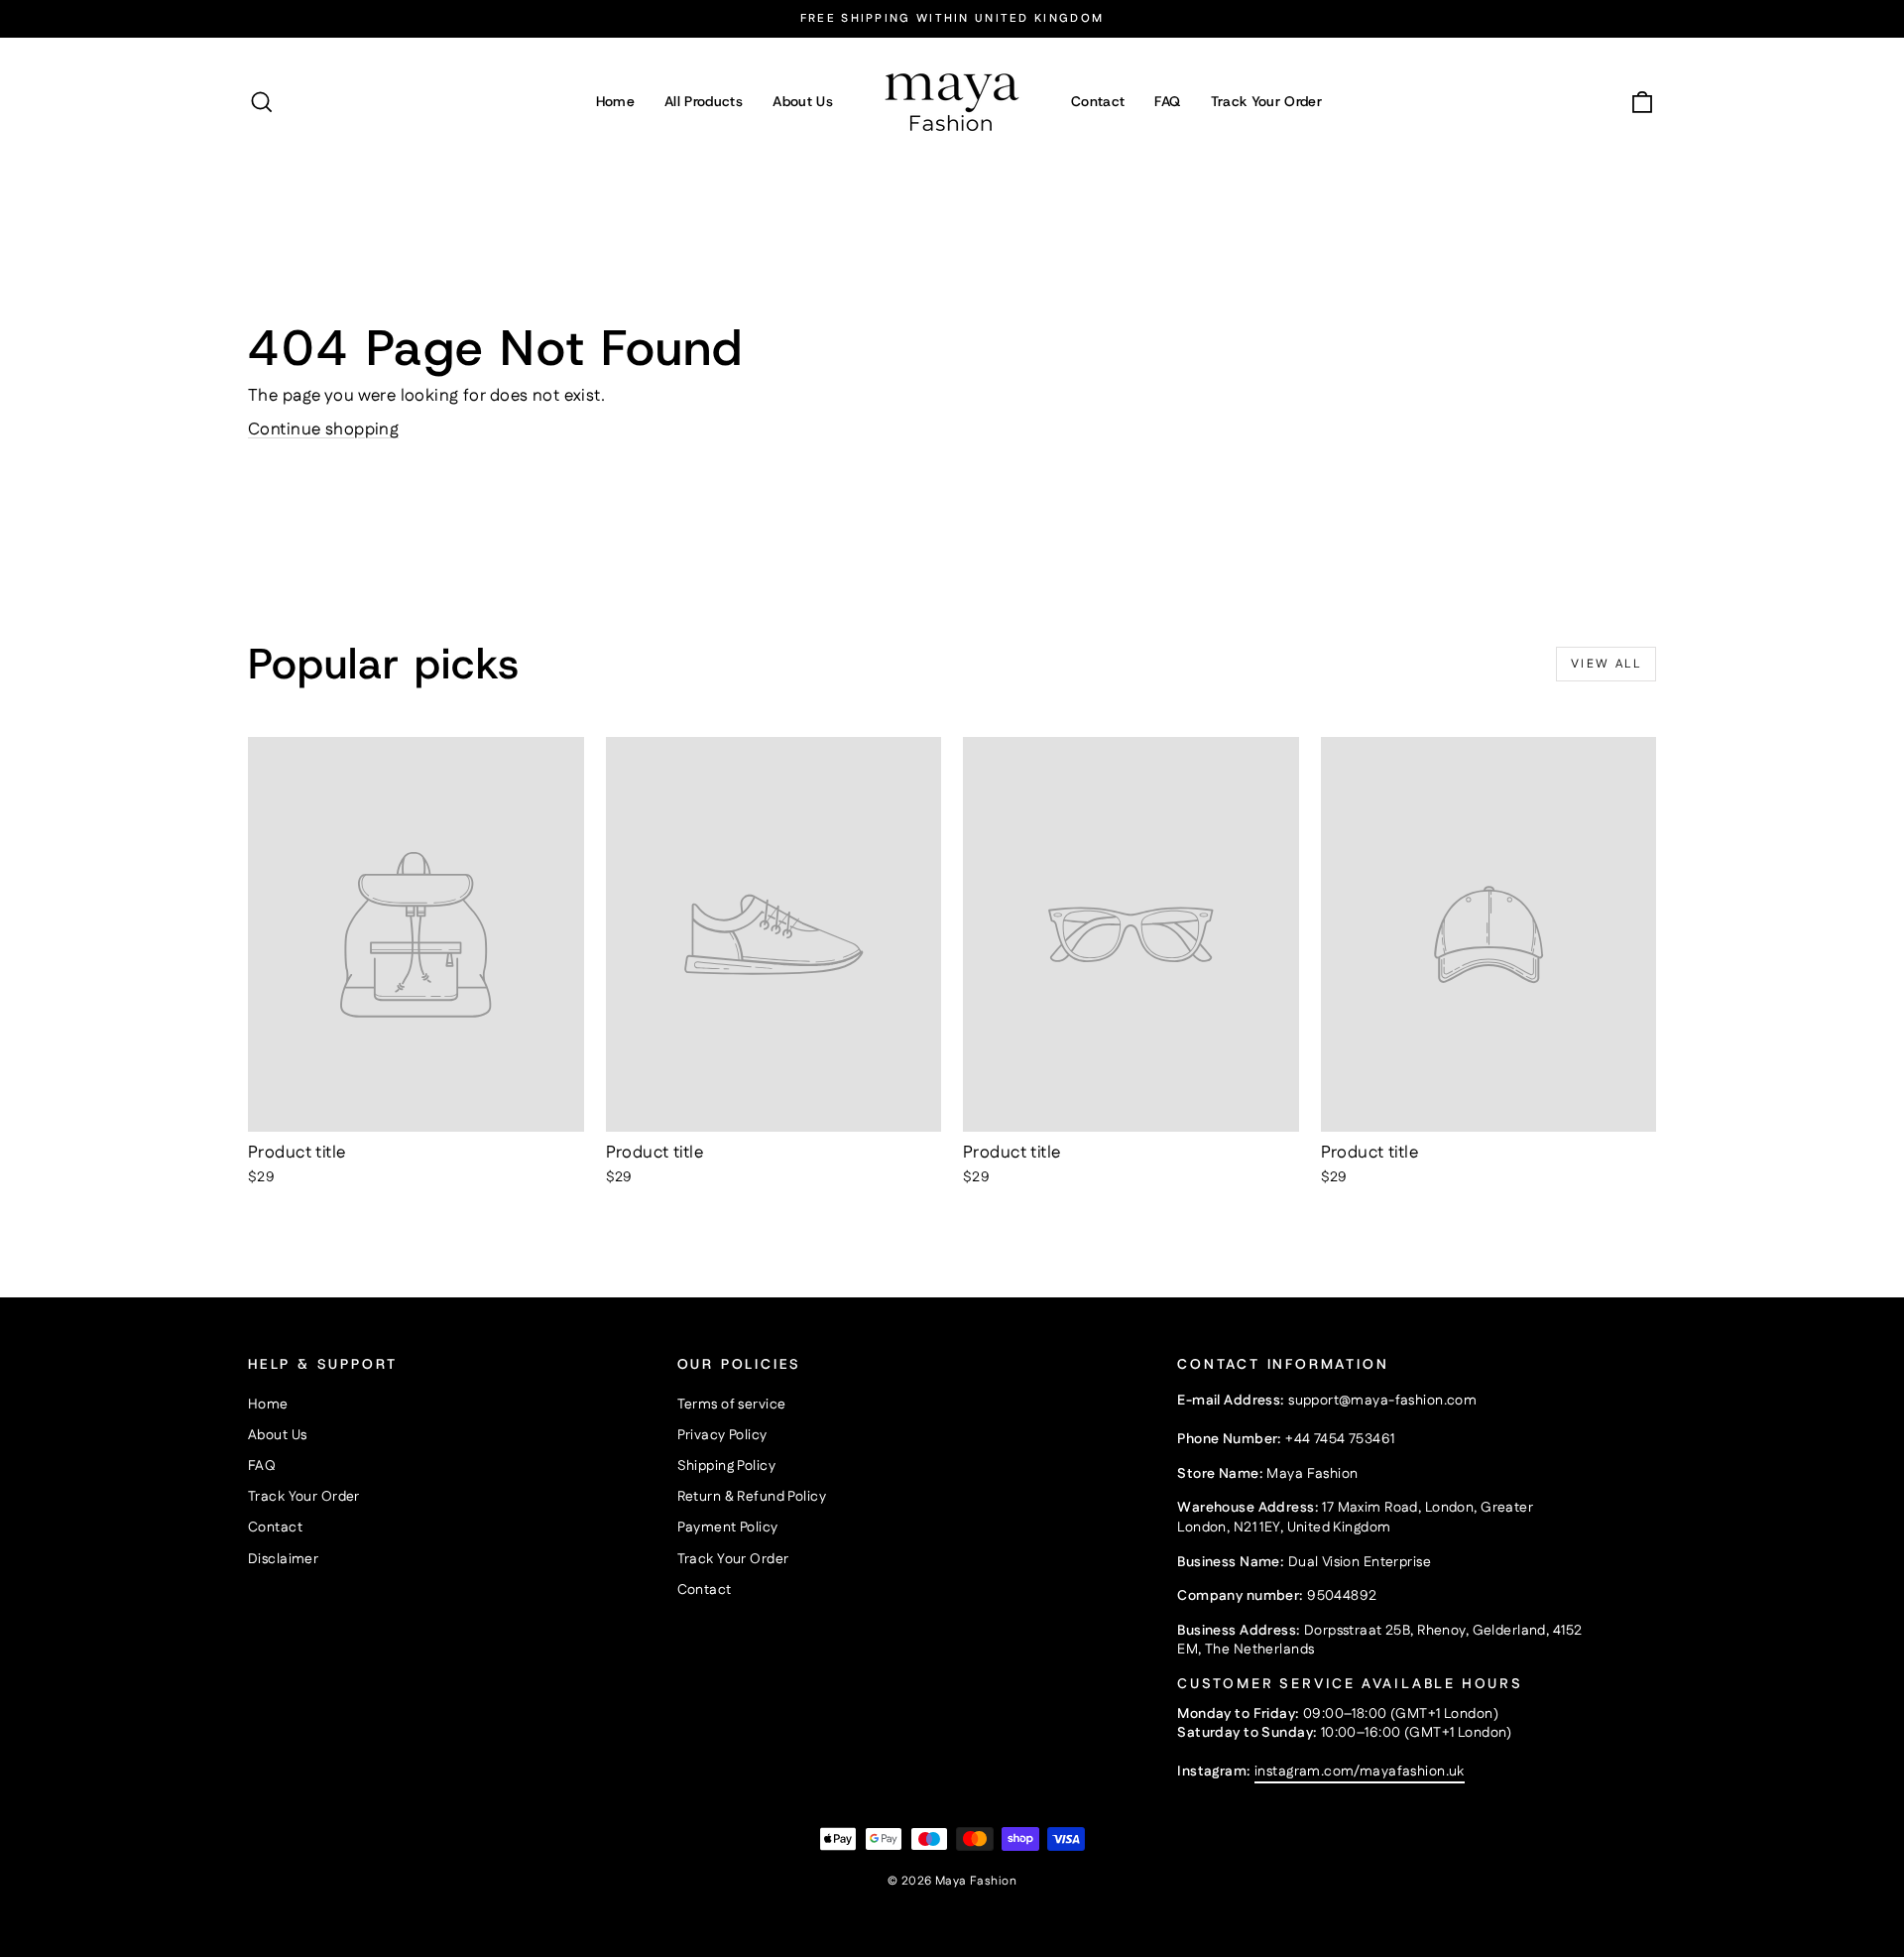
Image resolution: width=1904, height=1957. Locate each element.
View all (1606, 664)
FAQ (1167, 101)
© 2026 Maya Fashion (952, 1881)
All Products (704, 101)
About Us (803, 101)
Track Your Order (1267, 101)
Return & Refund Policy (752, 1497)
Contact (1098, 101)
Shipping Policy (726, 1466)
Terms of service (732, 1405)
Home (615, 101)
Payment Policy (728, 1528)
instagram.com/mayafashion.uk (1360, 1772)
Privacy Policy (722, 1435)
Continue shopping (323, 429)
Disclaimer (283, 1559)
